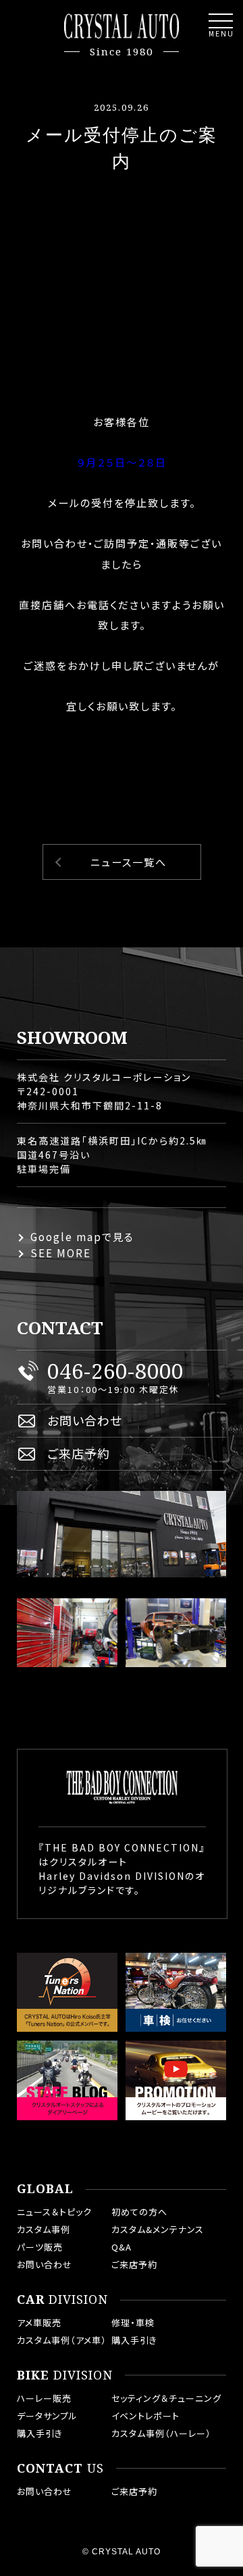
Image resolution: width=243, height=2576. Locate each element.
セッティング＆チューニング (166, 2398)
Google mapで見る (82, 1237)
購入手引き (134, 2340)
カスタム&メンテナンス (158, 2229)
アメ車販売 (39, 2322)
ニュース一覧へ (129, 862)
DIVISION (62, 2300)
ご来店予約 (79, 1453)
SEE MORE (61, 1253)
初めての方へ (139, 2212)
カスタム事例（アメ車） (62, 2340)
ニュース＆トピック (54, 2212)
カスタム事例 (44, 2229)
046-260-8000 (115, 1371)
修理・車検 (133, 2322)
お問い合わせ (85, 1420)
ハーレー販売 (44, 2398)
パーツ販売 (40, 2247)
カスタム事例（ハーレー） (161, 2433)
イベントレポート (145, 2416)
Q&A (122, 2247)
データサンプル (47, 2416)
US (60, 2469)
